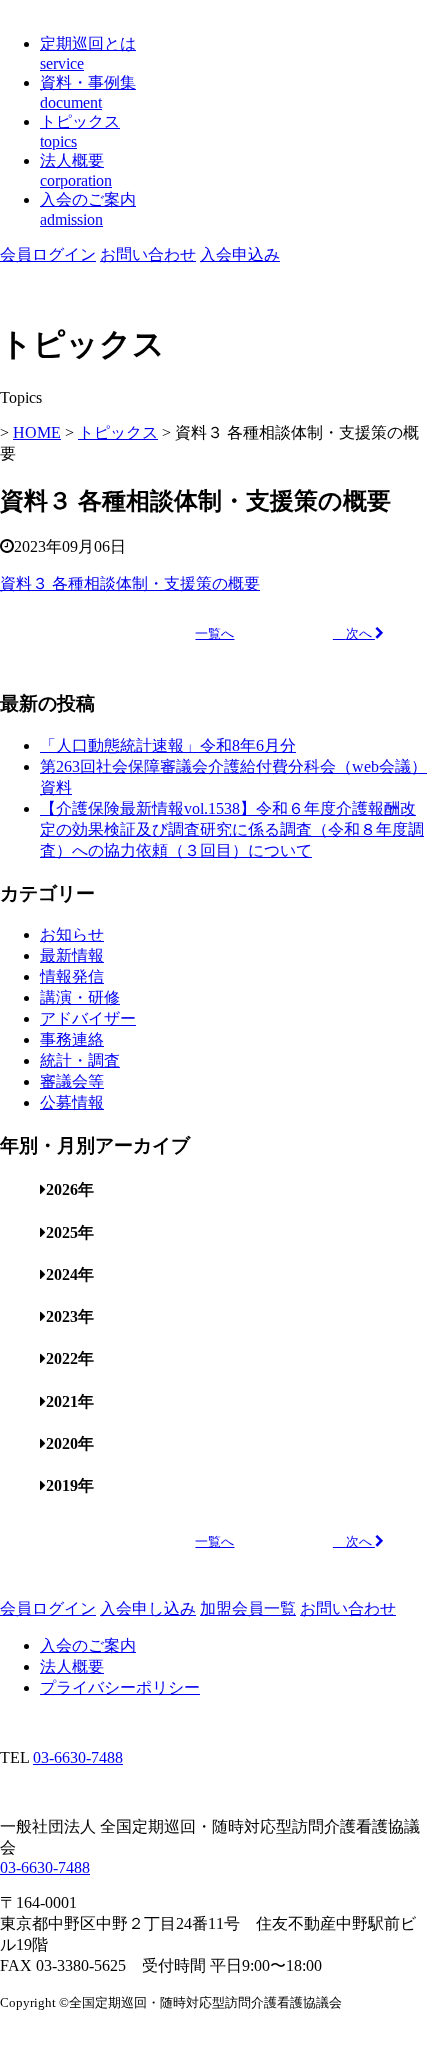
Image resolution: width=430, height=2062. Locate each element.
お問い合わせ (148, 254)
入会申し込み (148, 1608)
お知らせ (72, 934)
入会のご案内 (88, 1645)
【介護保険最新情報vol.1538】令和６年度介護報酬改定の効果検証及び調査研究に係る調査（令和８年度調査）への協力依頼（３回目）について (232, 829)
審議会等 (72, 1081)
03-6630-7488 (78, 1757)
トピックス (118, 432)
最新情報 (72, 955)
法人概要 (72, 1666)
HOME (37, 432)
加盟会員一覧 (248, 1608)
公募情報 (72, 1102)
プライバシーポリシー (120, 1687)
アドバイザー (88, 1018)
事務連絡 (72, 1039)
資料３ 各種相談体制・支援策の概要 (130, 583)
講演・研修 (80, 997)
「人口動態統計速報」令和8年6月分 (168, 745)
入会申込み (240, 254)
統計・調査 (80, 1060)
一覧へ (214, 634)
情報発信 (72, 976)
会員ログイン (48, 254)
